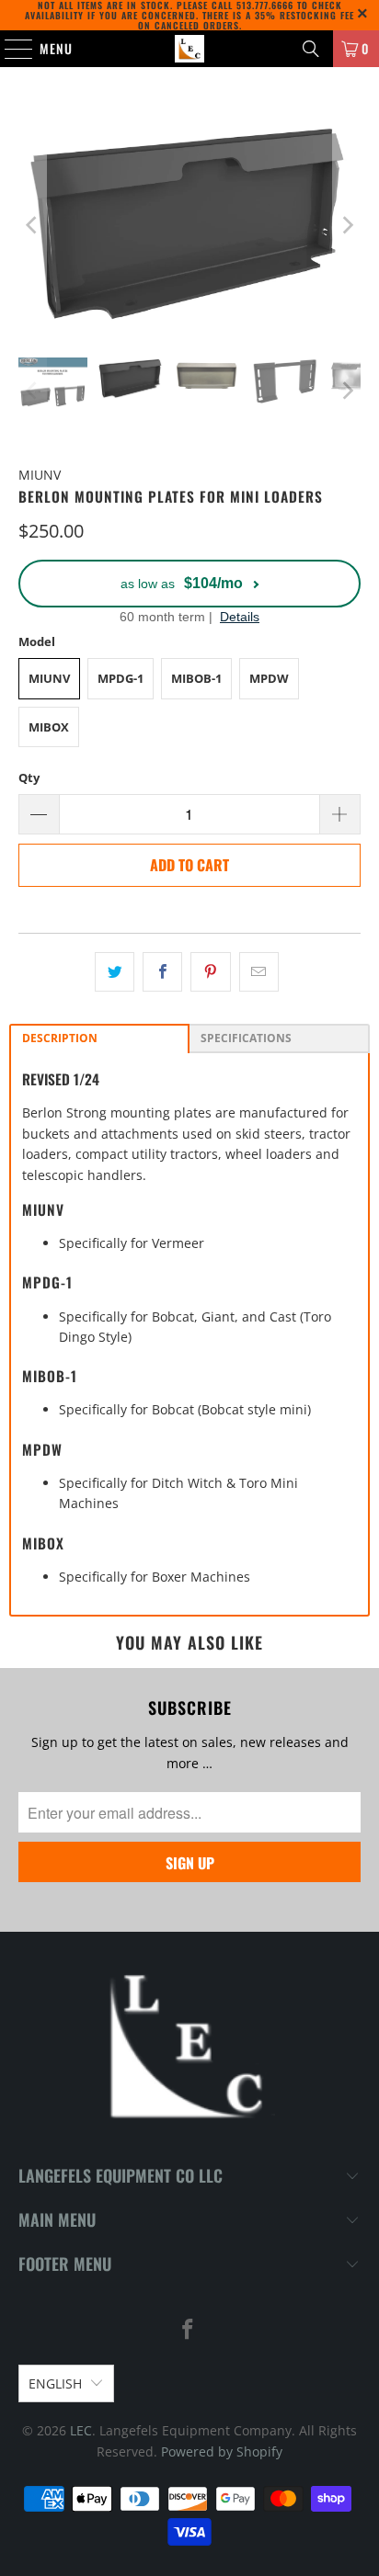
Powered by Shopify (222, 2451)
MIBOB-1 (196, 678)
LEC (81, 2430)
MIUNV (49, 678)
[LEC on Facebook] (189, 2330)
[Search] (311, 49)
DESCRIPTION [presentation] (60, 1038)
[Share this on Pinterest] (210, 971)
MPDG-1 (121, 678)
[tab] (99, 1038)
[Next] (347, 225)
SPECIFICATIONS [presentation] (246, 1038)
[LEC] (189, 49)
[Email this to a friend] (259, 971)
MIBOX (49, 727)
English (55, 2383)
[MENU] (9, 49)
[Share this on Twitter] (115, 971)
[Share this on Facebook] (162, 971)
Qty (29, 777)
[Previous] (32, 225)
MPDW (269, 678)
